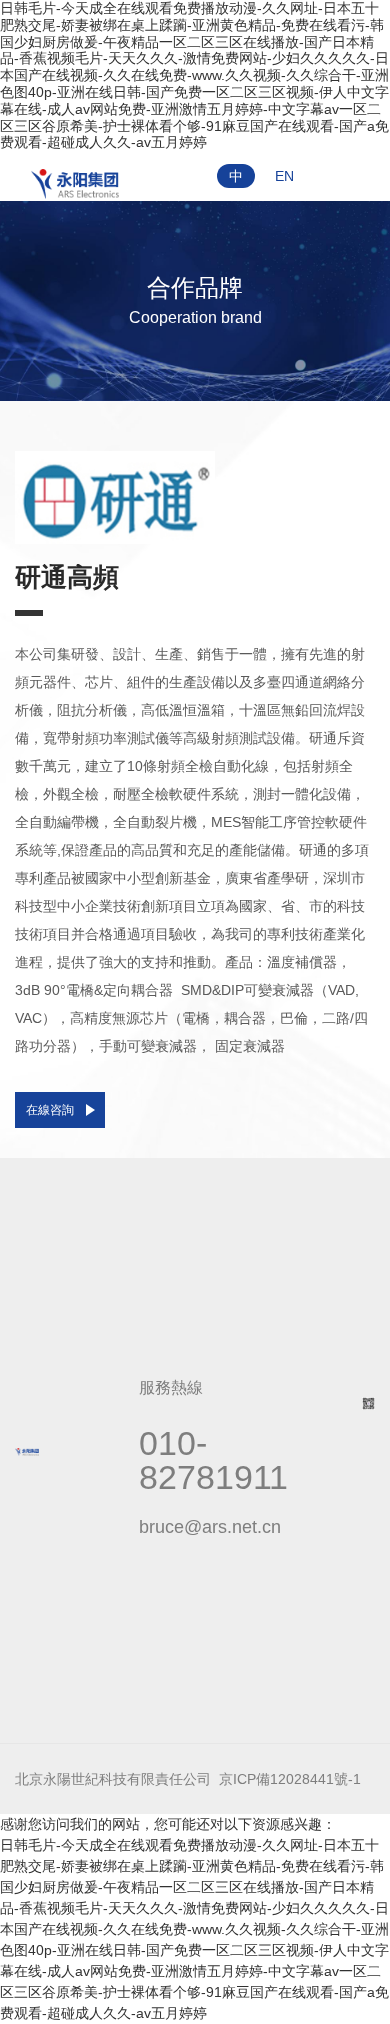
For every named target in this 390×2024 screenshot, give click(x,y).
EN (284, 176)
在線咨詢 (50, 1110)
